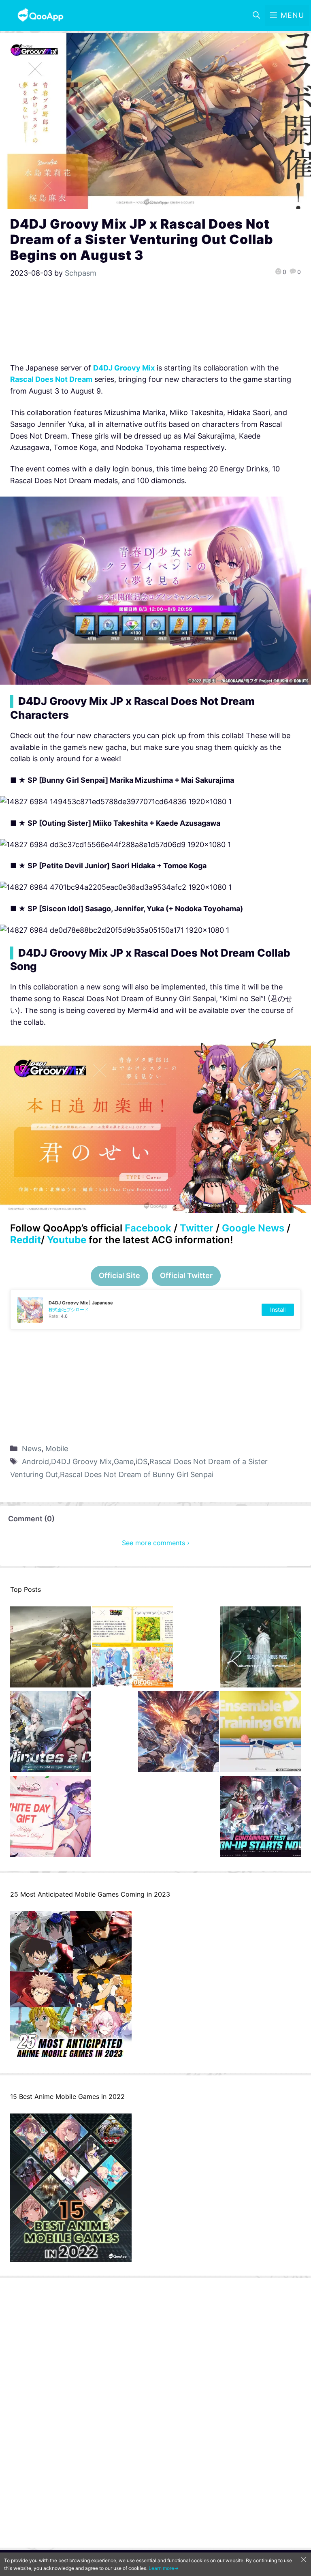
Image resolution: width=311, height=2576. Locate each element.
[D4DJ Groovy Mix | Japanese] (155, 1310)
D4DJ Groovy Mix (81, 1461)
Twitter (197, 1228)
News (32, 1449)
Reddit (26, 1240)
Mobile (57, 1449)
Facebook (148, 1228)
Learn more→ (164, 2568)
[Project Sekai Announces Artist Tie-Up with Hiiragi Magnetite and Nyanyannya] (132, 1649)
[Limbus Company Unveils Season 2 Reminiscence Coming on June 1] (260, 1649)
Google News (253, 1228)
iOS (142, 1461)
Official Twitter (186, 1275)
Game (124, 1461)
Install (278, 1309)
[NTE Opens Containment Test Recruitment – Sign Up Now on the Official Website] (260, 1818)
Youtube (67, 1240)
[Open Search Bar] (256, 15)
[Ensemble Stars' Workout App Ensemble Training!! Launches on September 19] (260, 1733)
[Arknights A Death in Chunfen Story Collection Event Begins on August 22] (51, 1649)
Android (35, 1461)
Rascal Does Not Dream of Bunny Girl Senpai (137, 1474)
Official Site (119, 1275)
